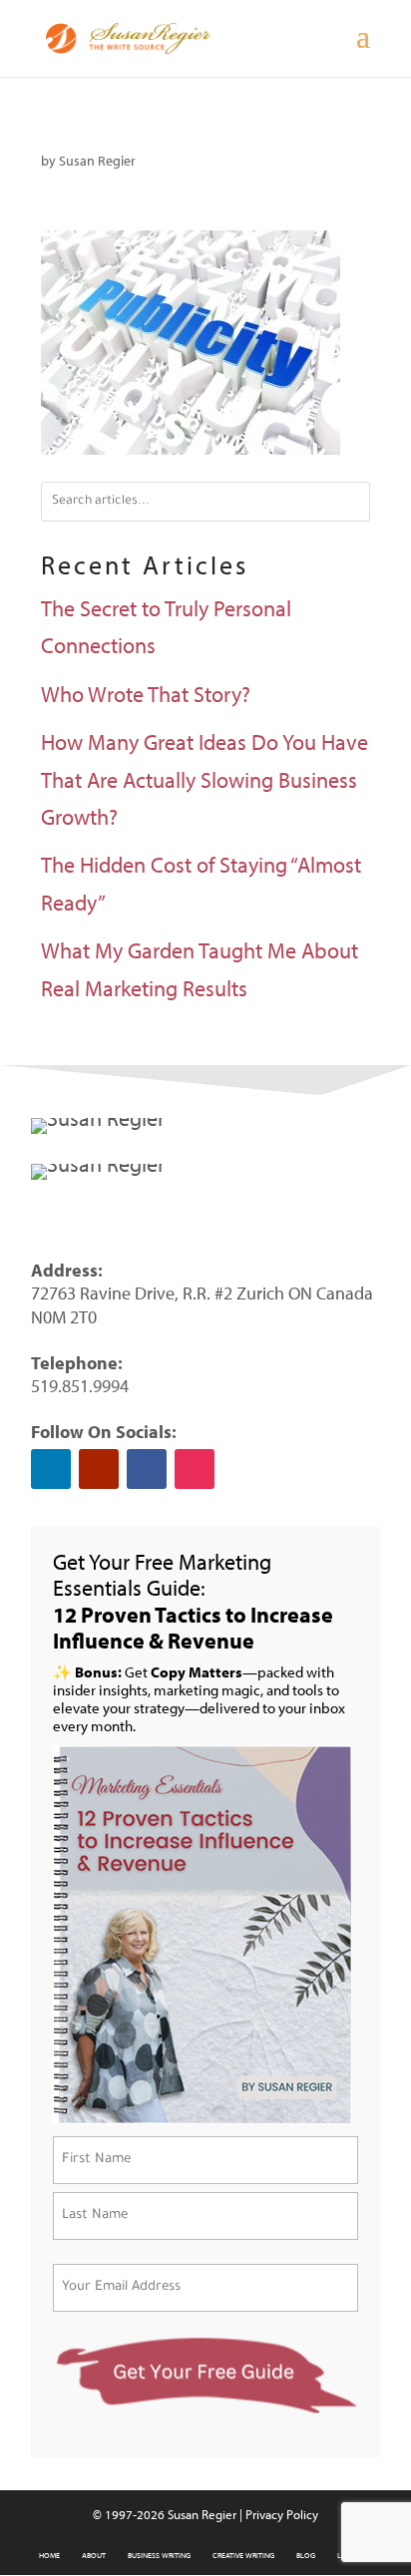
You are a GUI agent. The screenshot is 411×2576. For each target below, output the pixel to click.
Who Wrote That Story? (146, 694)
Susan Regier (97, 161)
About (94, 2555)
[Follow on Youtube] (99, 1469)
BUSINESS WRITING (159, 2555)
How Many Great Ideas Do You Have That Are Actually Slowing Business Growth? (205, 779)
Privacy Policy (282, 2514)
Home (49, 2555)
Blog (306, 2555)
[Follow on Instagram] (195, 1469)
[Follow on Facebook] (147, 1469)
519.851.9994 (80, 1386)
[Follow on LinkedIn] (51, 1469)
